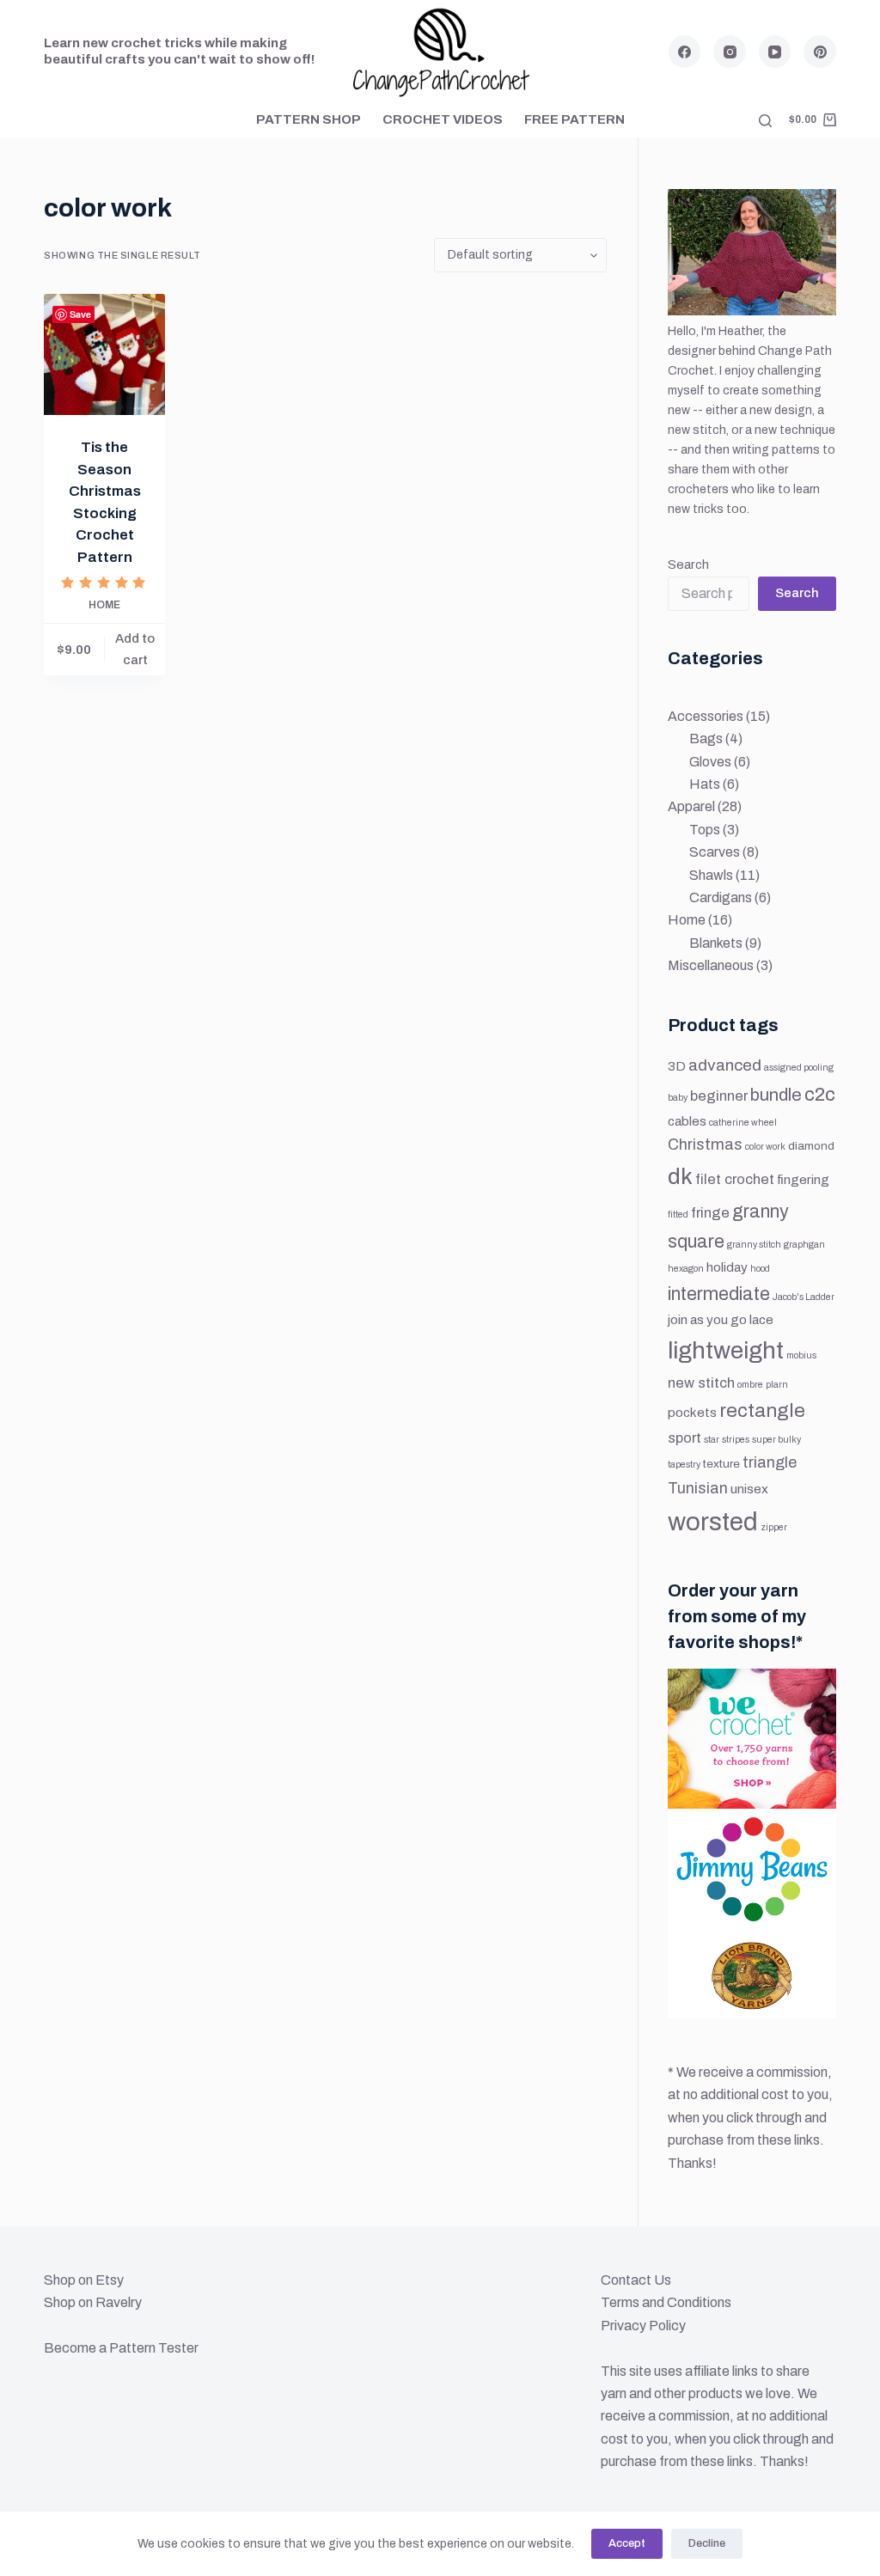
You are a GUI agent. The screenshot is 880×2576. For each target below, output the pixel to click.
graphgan (804, 1245)
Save (80, 314)
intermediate (719, 1294)
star (712, 1440)
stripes (736, 1440)
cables (687, 1121)
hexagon (686, 1269)
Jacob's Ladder (804, 1297)
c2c (820, 1094)
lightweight (726, 1351)
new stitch (701, 1383)
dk (680, 1177)
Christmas (705, 1145)
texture (721, 1464)
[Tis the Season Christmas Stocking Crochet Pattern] (104, 354)
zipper (774, 1527)
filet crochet (735, 1179)
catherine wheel (743, 1123)
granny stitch (754, 1245)
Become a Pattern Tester (121, 2348)
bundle (776, 1095)
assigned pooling (799, 1068)
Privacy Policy (643, 2326)
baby (678, 1098)
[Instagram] (730, 52)
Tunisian (698, 1488)
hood (760, 1269)
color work (765, 1147)
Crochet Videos (443, 119)
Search (688, 565)
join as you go (707, 1320)
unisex (749, 1489)
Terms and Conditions (666, 2302)
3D (677, 1066)
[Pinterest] (820, 52)
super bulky (776, 1440)
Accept (627, 2543)
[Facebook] (685, 52)
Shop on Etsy (84, 2280)
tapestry (684, 1465)
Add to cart (135, 649)
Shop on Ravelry (93, 2302)
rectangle (762, 1410)
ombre (750, 1385)
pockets (692, 1413)
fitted (678, 1215)
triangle (770, 1462)
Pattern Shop (309, 119)
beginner (719, 1096)
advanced (725, 1065)
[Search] (765, 121)
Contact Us (636, 2280)
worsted (713, 1522)
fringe (710, 1213)
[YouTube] (775, 52)
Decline (707, 2543)
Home (104, 605)
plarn (777, 1385)
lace (761, 1320)
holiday (727, 1267)
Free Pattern (574, 119)
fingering (803, 1180)
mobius (801, 1355)
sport (684, 1438)
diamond (811, 1146)
